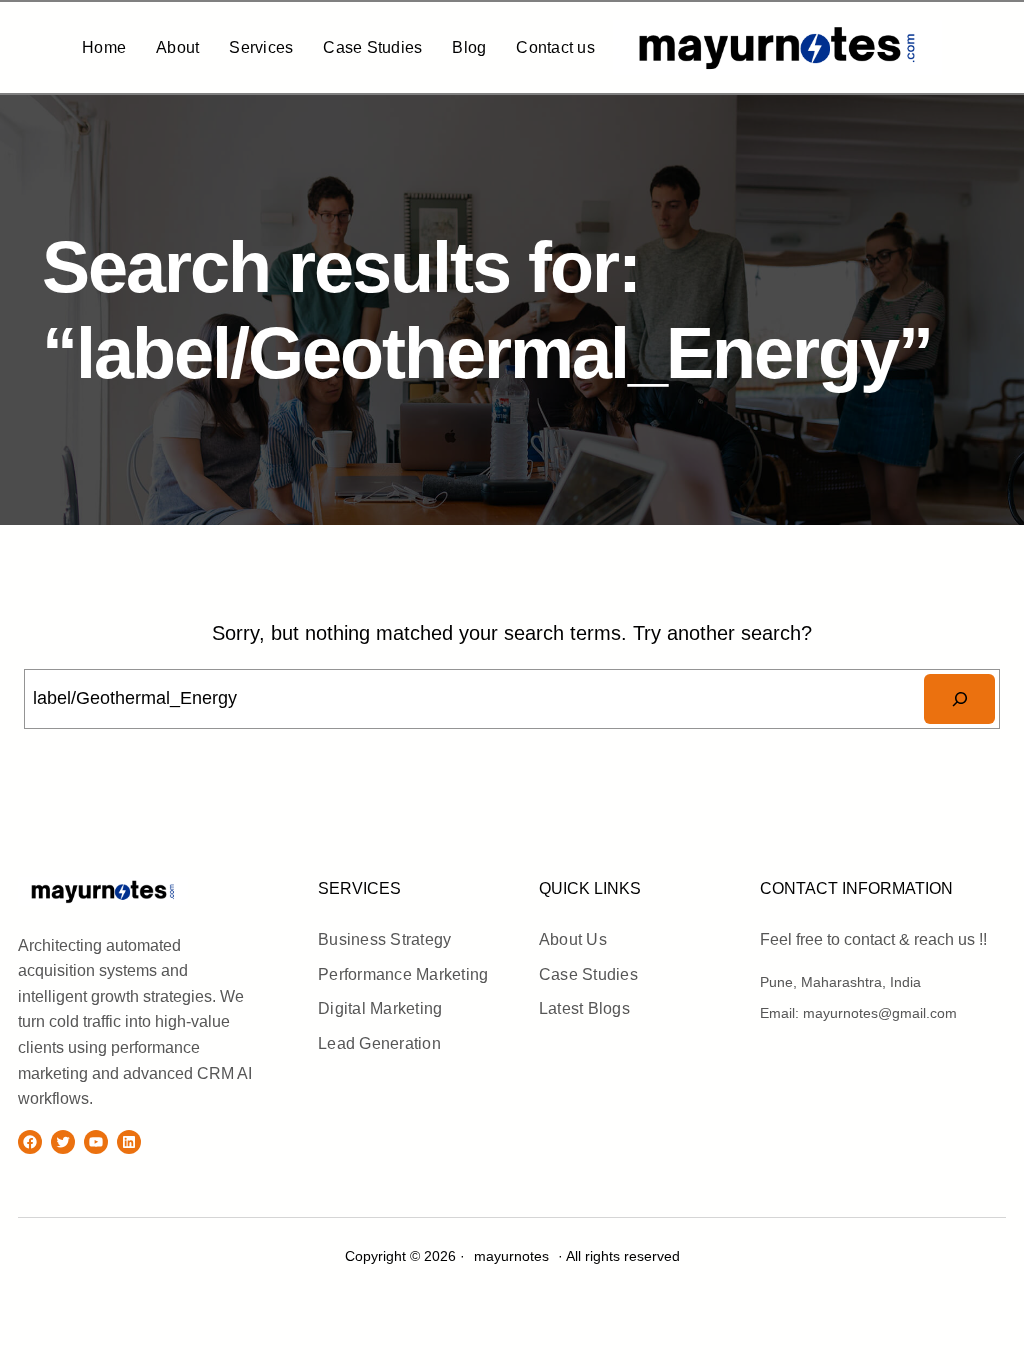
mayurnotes (233, 890)
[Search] (959, 698)
